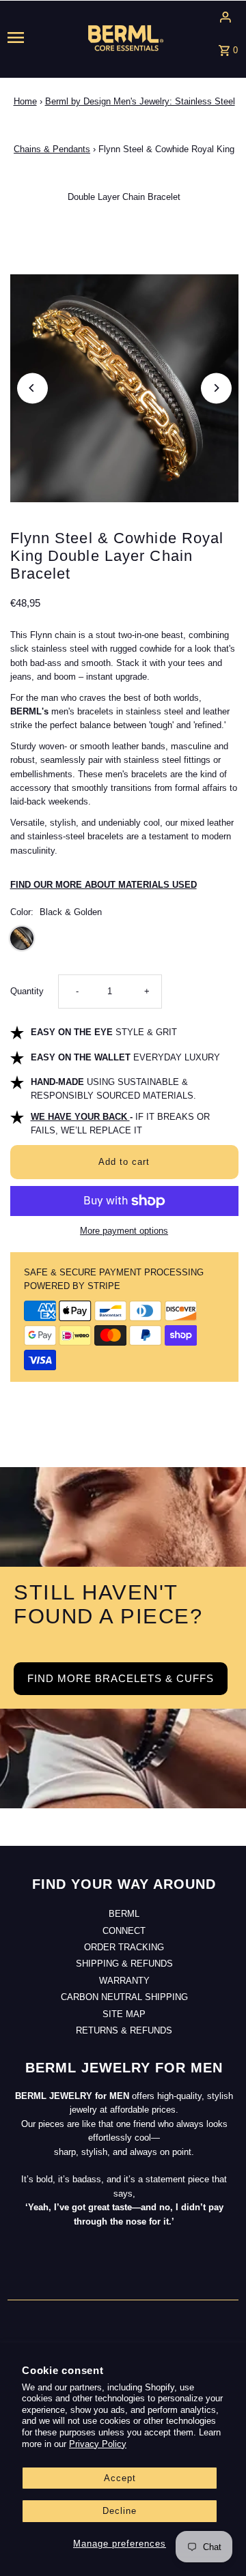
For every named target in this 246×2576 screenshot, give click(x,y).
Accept (120, 2478)
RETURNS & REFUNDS (124, 2030)
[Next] (216, 388)
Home (25, 101)
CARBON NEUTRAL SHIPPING (124, 1997)
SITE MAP (124, 2014)
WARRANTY (124, 1981)
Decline (120, 2511)
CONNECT (124, 1931)
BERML (124, 1914)
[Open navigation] (27, 38)
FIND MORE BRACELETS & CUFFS (121, 1678)
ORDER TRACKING (124, 1947)
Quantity (27, 991)
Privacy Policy (98, 2444)
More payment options (124, 1231)
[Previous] (32, 388)
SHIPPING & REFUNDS (124, 1964)
